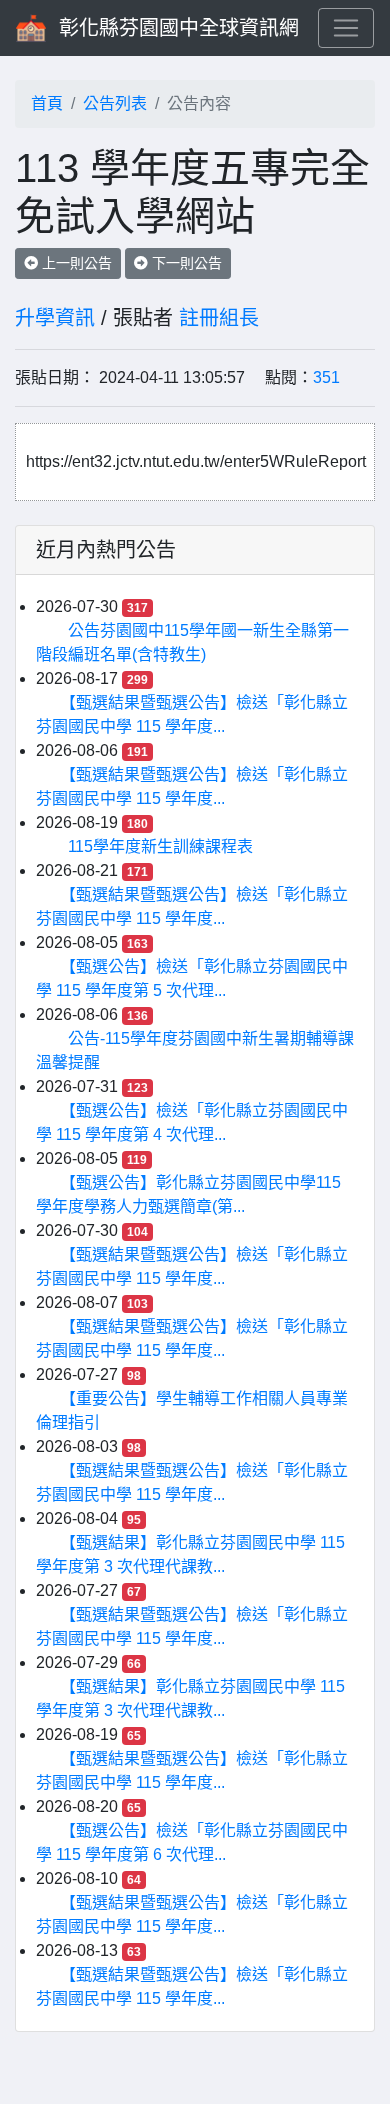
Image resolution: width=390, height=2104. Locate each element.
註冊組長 (219, 318)
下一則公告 (185, 263)
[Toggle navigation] (346, 28)
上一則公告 (75, 263)
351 (326, 377)
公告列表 (115, 103)
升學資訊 (55, 318)
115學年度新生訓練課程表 (160, 846)
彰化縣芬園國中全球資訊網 (179, 28)
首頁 (47, 103)
